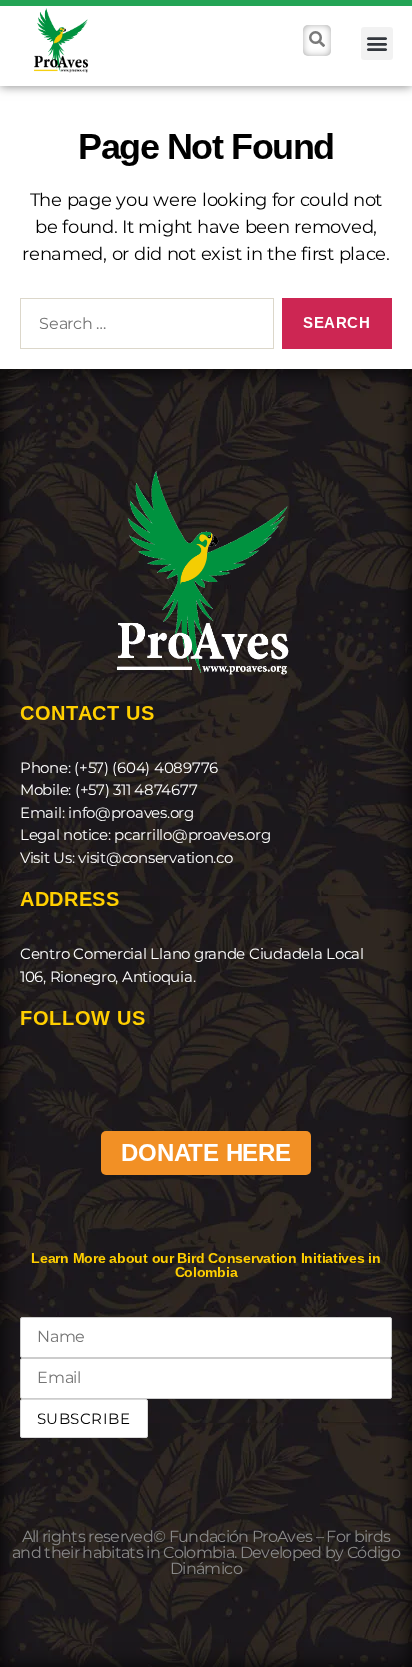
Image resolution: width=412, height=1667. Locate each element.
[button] (377, 43)
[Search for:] (143, 328)
